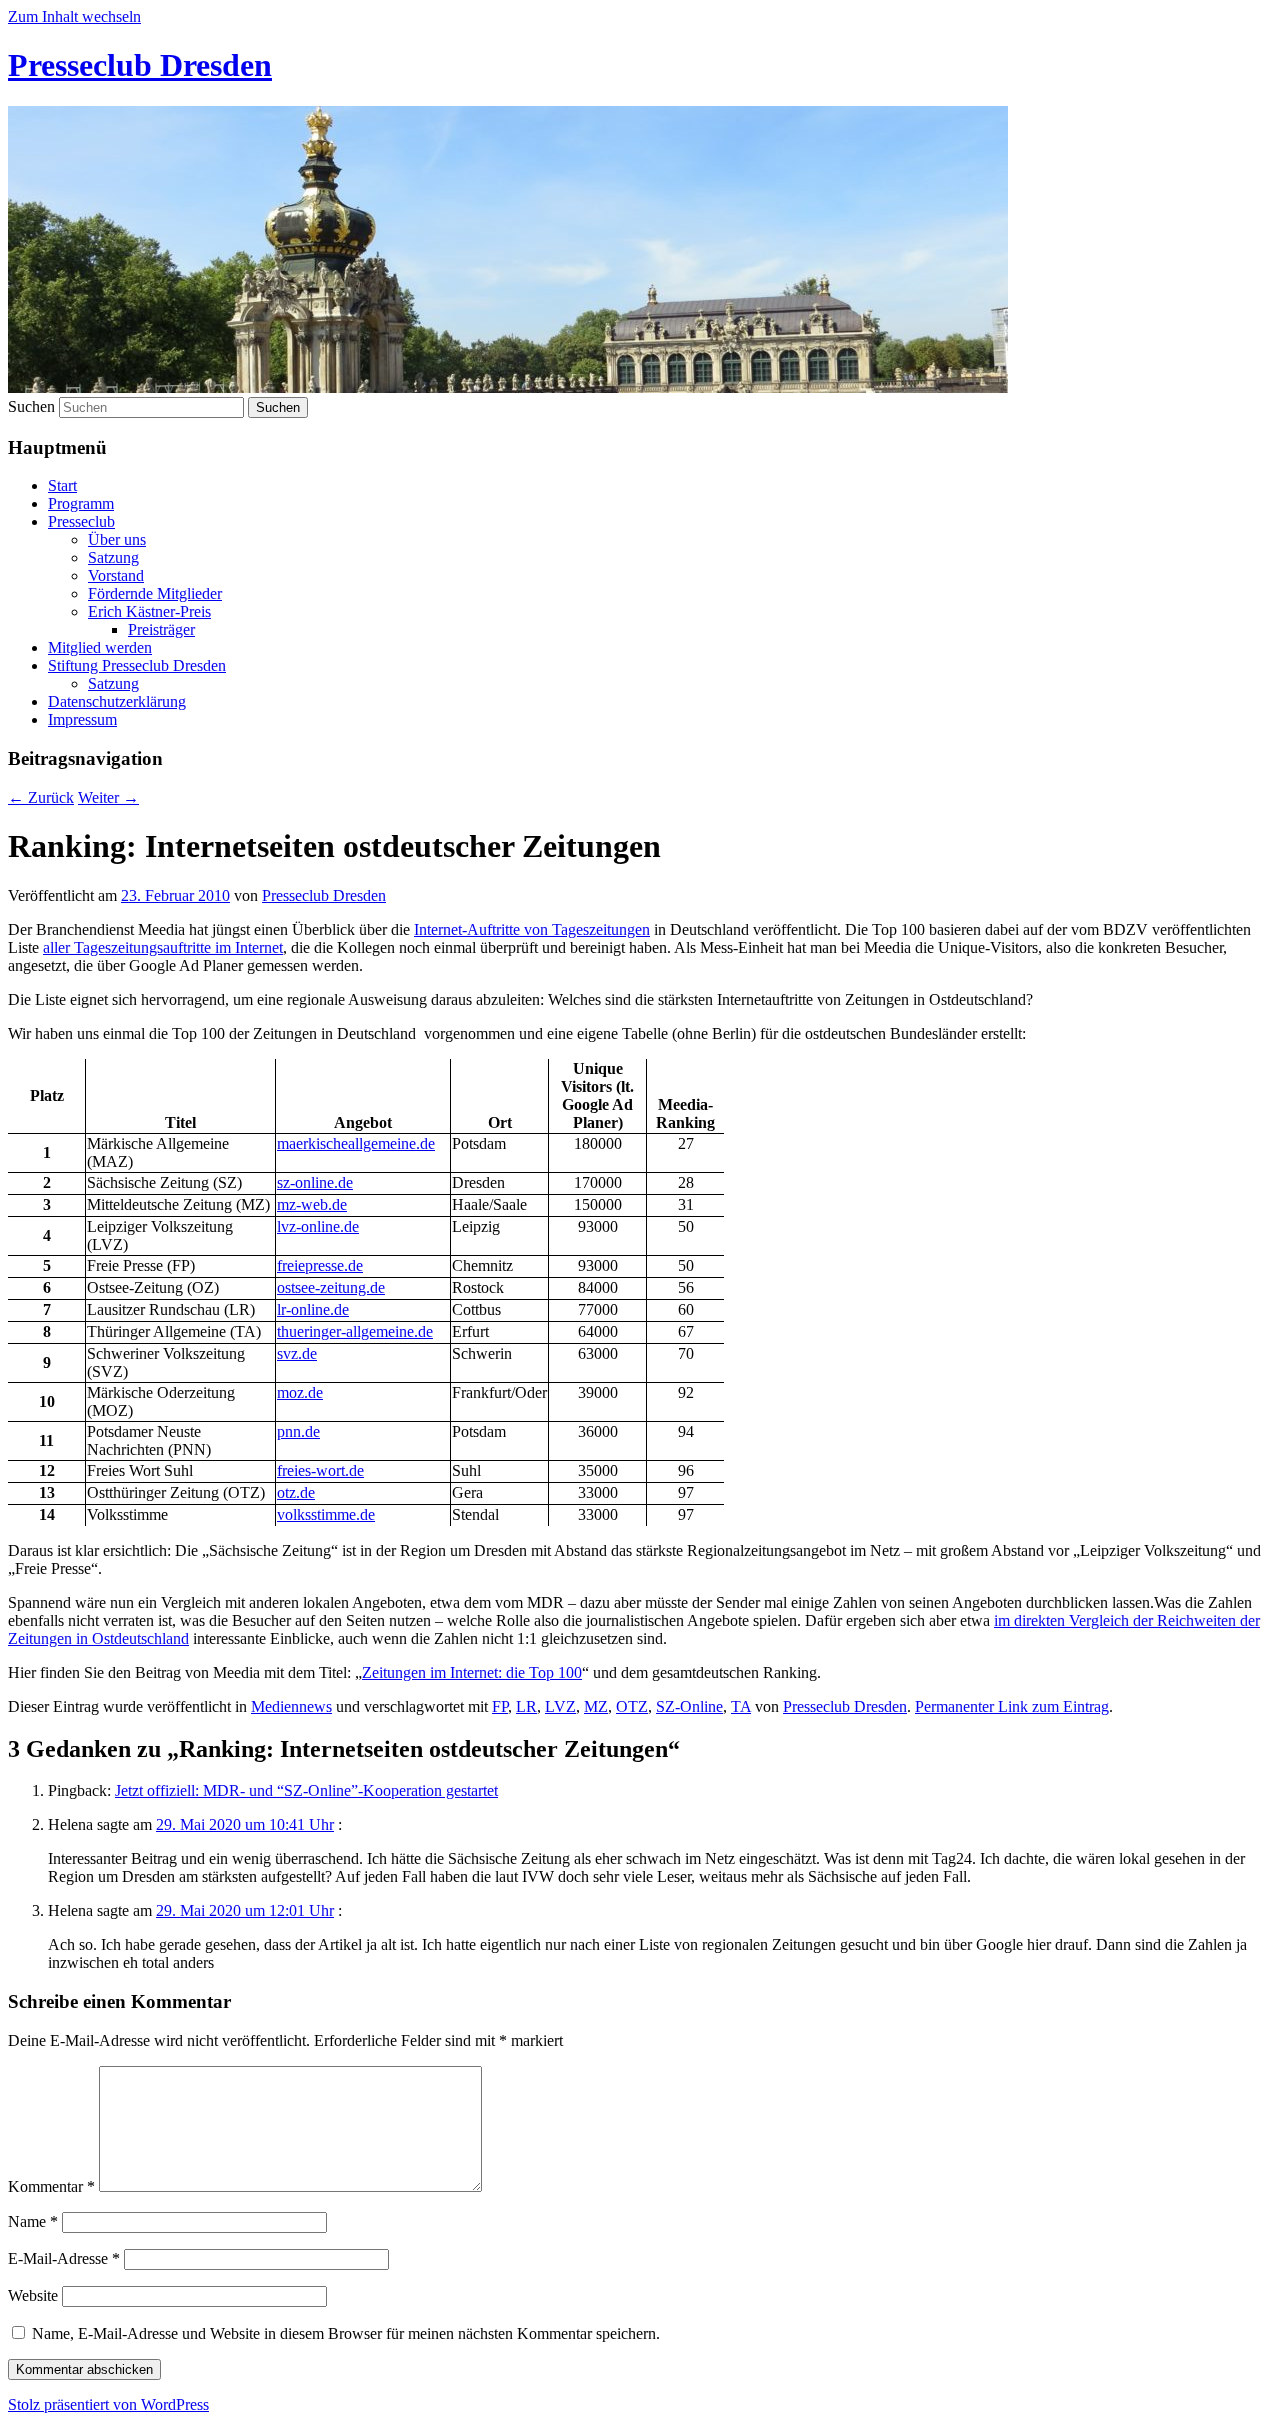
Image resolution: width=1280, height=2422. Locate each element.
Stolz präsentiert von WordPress (108, 2404)
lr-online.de (313, 1309)
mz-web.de (312, 1204)
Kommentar (51, 2186)
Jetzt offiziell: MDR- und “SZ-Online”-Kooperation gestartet (306, 1790)
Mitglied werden (100, 647)
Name (33, 2221)
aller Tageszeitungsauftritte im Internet (163, 947)
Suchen (31, 406)
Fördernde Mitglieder (155, 593)
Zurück (41, 797)
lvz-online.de (318, 1226)
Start (62, 485)
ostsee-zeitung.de (331, 1287)
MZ (596, 1706)
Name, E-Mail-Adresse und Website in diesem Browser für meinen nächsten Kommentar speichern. (346, 2333)
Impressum (82, 719)
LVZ (560, 1706)
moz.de (300, 1392)
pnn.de (298, 1431)
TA (741, 1706)
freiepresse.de (320, 1265)
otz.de (296, 1492)
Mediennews (291, 1706)
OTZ (632, 1706)
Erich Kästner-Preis (149, 611)
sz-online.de (315, 1182)
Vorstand (116, 575)
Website (33, 2295)
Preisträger (161, 629)
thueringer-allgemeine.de (355, 1331)
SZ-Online (689, 1706)
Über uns (117, 539)
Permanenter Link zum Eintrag (1012, 1706)
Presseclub (81, 521)
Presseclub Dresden (140, 65)
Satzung (113, 557)
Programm (81, 503)
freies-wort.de (320, 1470)
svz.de (297, 1353)
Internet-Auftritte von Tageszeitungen (532, 929)
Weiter (108, 797)
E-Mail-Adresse (64, 2258)
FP (500, 1706)
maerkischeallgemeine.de (356, 1143)
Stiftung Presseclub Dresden (137, 665)
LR (526, 1706)
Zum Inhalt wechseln (74, 16)
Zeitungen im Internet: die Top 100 (472, 1672)
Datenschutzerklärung (117, 701)
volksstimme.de (326, 1514)
